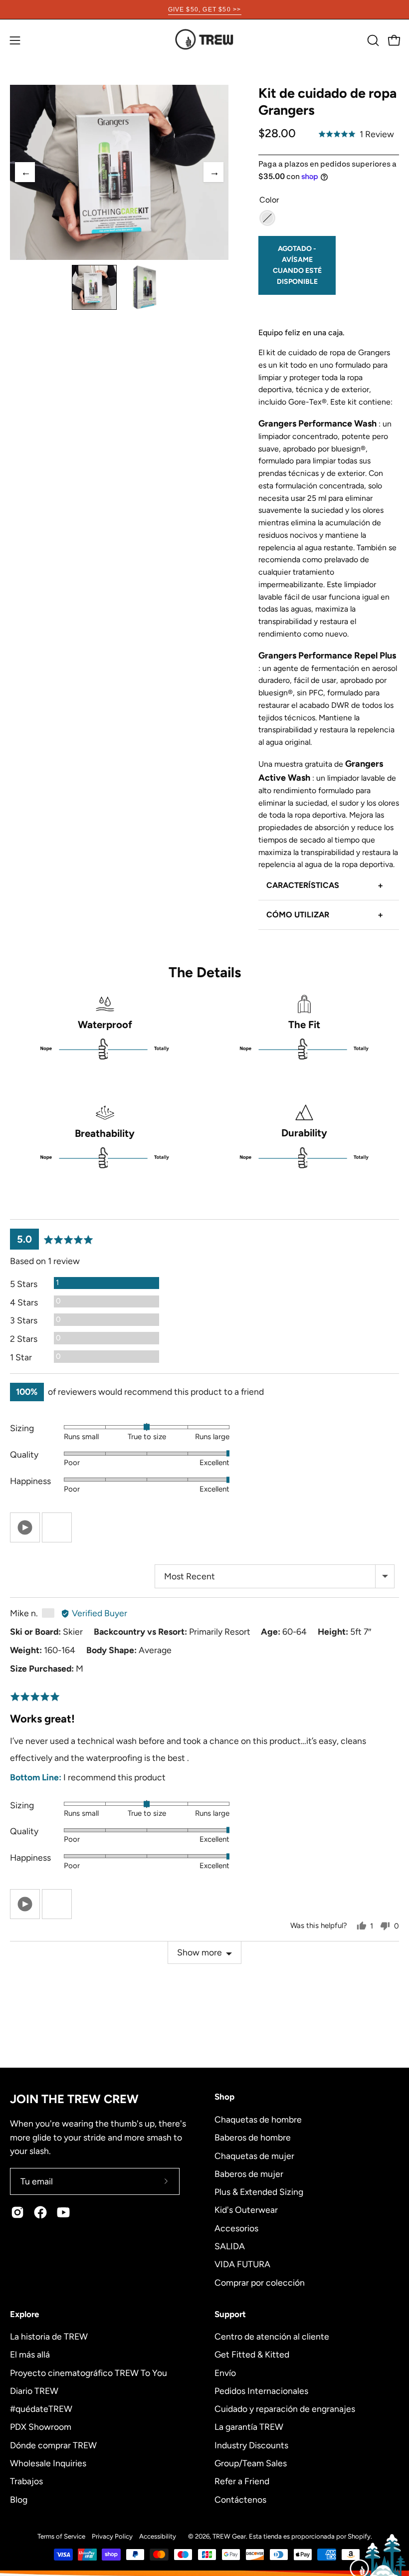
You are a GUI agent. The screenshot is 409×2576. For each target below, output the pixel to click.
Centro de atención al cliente (272, 2336)
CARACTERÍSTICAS (325, 885)
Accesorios (236, 2228)
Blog (19, 2499)
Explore (24, 2314)
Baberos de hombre (253, 2137)
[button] (372, 40)
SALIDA (230, 2246)
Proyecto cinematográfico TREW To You (89, 2372)
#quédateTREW (41, 2409)
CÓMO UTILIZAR (325, 915)
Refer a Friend (242, 2481)
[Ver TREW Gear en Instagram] (17, 2212)
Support (230, 2314)
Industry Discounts (251, 2445)
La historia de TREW (49, 2336)
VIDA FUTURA (242, 2264)
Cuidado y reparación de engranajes (285, 2409)
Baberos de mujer (249, 2173)
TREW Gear (229, 2536)
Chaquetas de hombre (258, 2119)
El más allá (30, 2354)
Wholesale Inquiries (48, 2463)
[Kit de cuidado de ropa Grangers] (94, 287)
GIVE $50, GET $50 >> (205, 9)
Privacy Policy (112, 2536)
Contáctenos (240, 2499)
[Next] (213, 172)
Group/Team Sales (251, 2463)
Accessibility (158, 2536)
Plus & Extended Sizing (259, 2192)
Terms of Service (61, 2536)
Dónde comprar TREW (53, 2445)
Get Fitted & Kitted (252, 2354)
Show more (200, 1952)
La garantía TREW (249, 2427)
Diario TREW (34, 2391)
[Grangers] (267, 218)
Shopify (359, 2536)
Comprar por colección (260, 2282)
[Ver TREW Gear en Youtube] (63, 2212)
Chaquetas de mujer (254, 2155)
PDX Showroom (41, 2427)
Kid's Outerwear (246, 2210)
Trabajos (26, 2481)
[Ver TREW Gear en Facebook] (40, 2212)
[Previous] (25, 172)
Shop (224, 2097)
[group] (204, 9)
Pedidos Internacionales (261, 2391)
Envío (225, 2372)
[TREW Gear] (204, 40)
